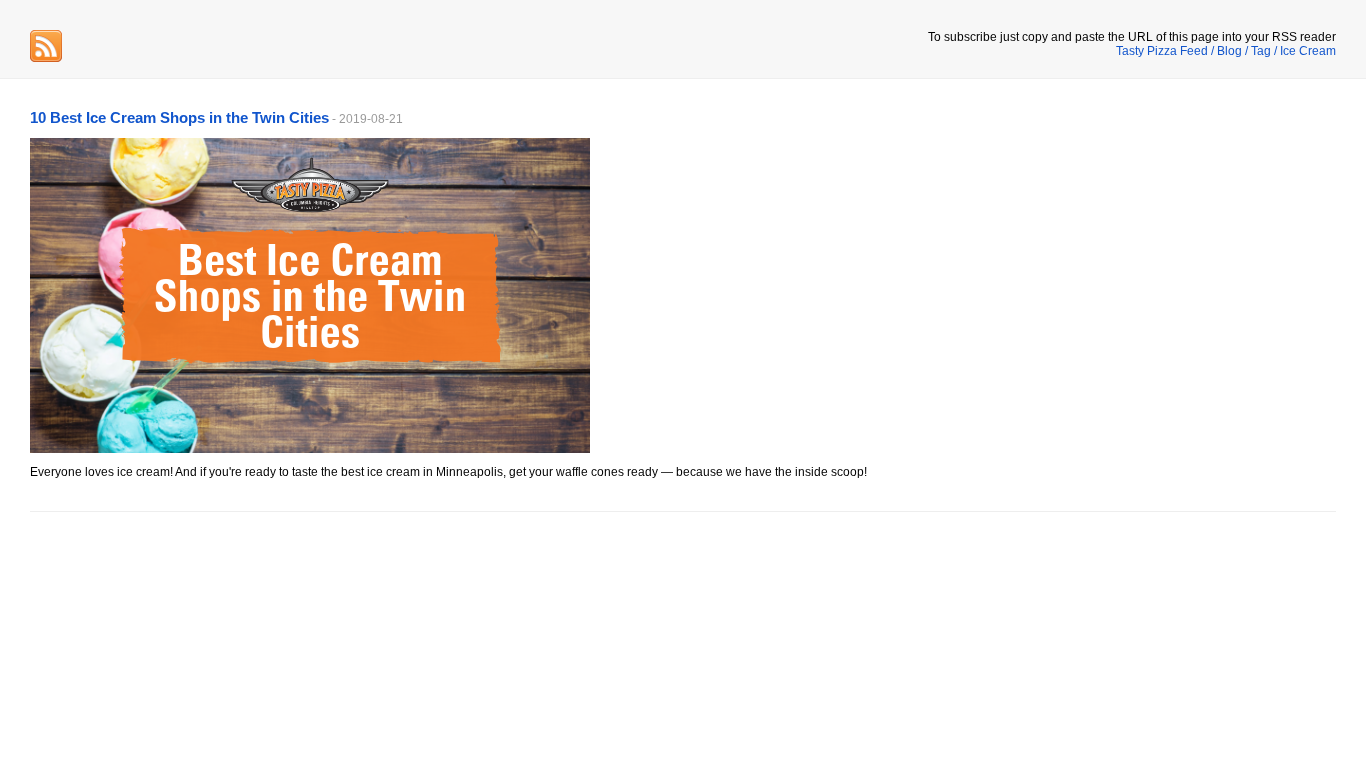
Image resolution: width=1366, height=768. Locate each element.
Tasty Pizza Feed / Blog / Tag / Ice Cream (1226, 51)
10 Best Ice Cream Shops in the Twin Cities (179, 117)
